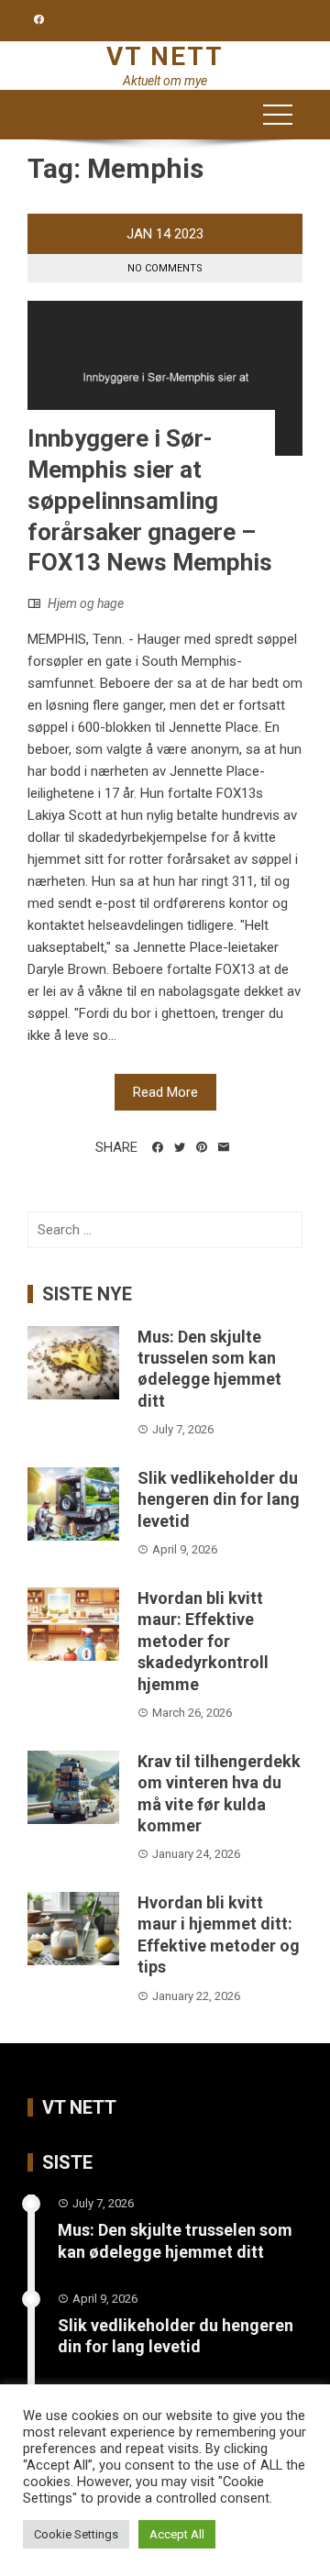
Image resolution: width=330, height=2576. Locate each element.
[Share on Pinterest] (202, 1147)
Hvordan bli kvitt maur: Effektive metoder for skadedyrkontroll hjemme (203, 1641)
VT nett (165, 56)
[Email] (224, 1147)
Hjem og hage (86, 603)
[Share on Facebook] (158, 1147)
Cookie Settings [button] (76, 2534)
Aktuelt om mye (165, 81)
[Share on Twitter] (180, 1147)
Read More (165, 1092)
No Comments (165, 268)
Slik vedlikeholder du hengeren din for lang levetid (219, 1499)
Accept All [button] (177, 2534)
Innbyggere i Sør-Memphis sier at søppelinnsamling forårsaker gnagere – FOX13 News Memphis (150, 500)
